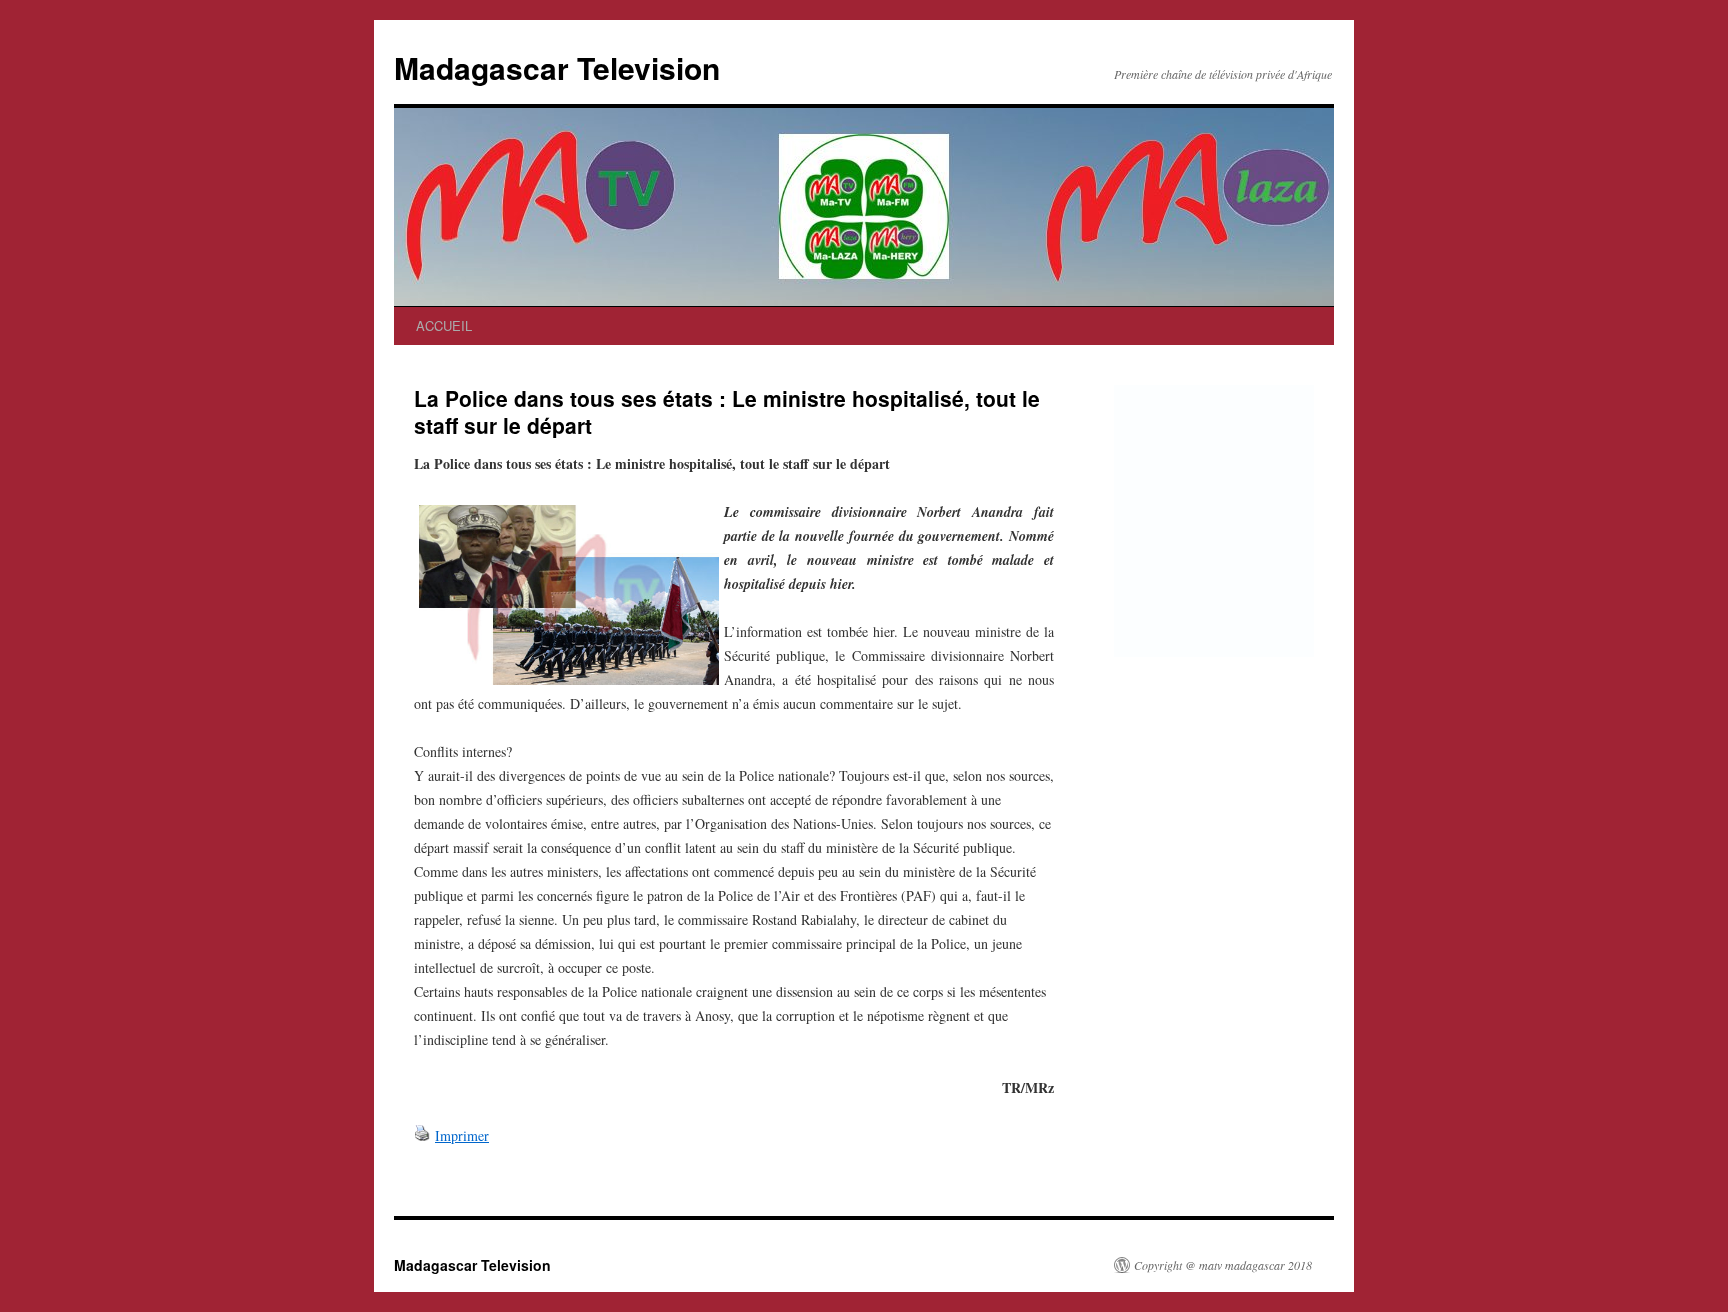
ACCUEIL (444, 325)
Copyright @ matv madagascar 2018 (1223, 1265)
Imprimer (462, 1135)
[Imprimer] (422, 1135)
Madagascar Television (557, 67)
